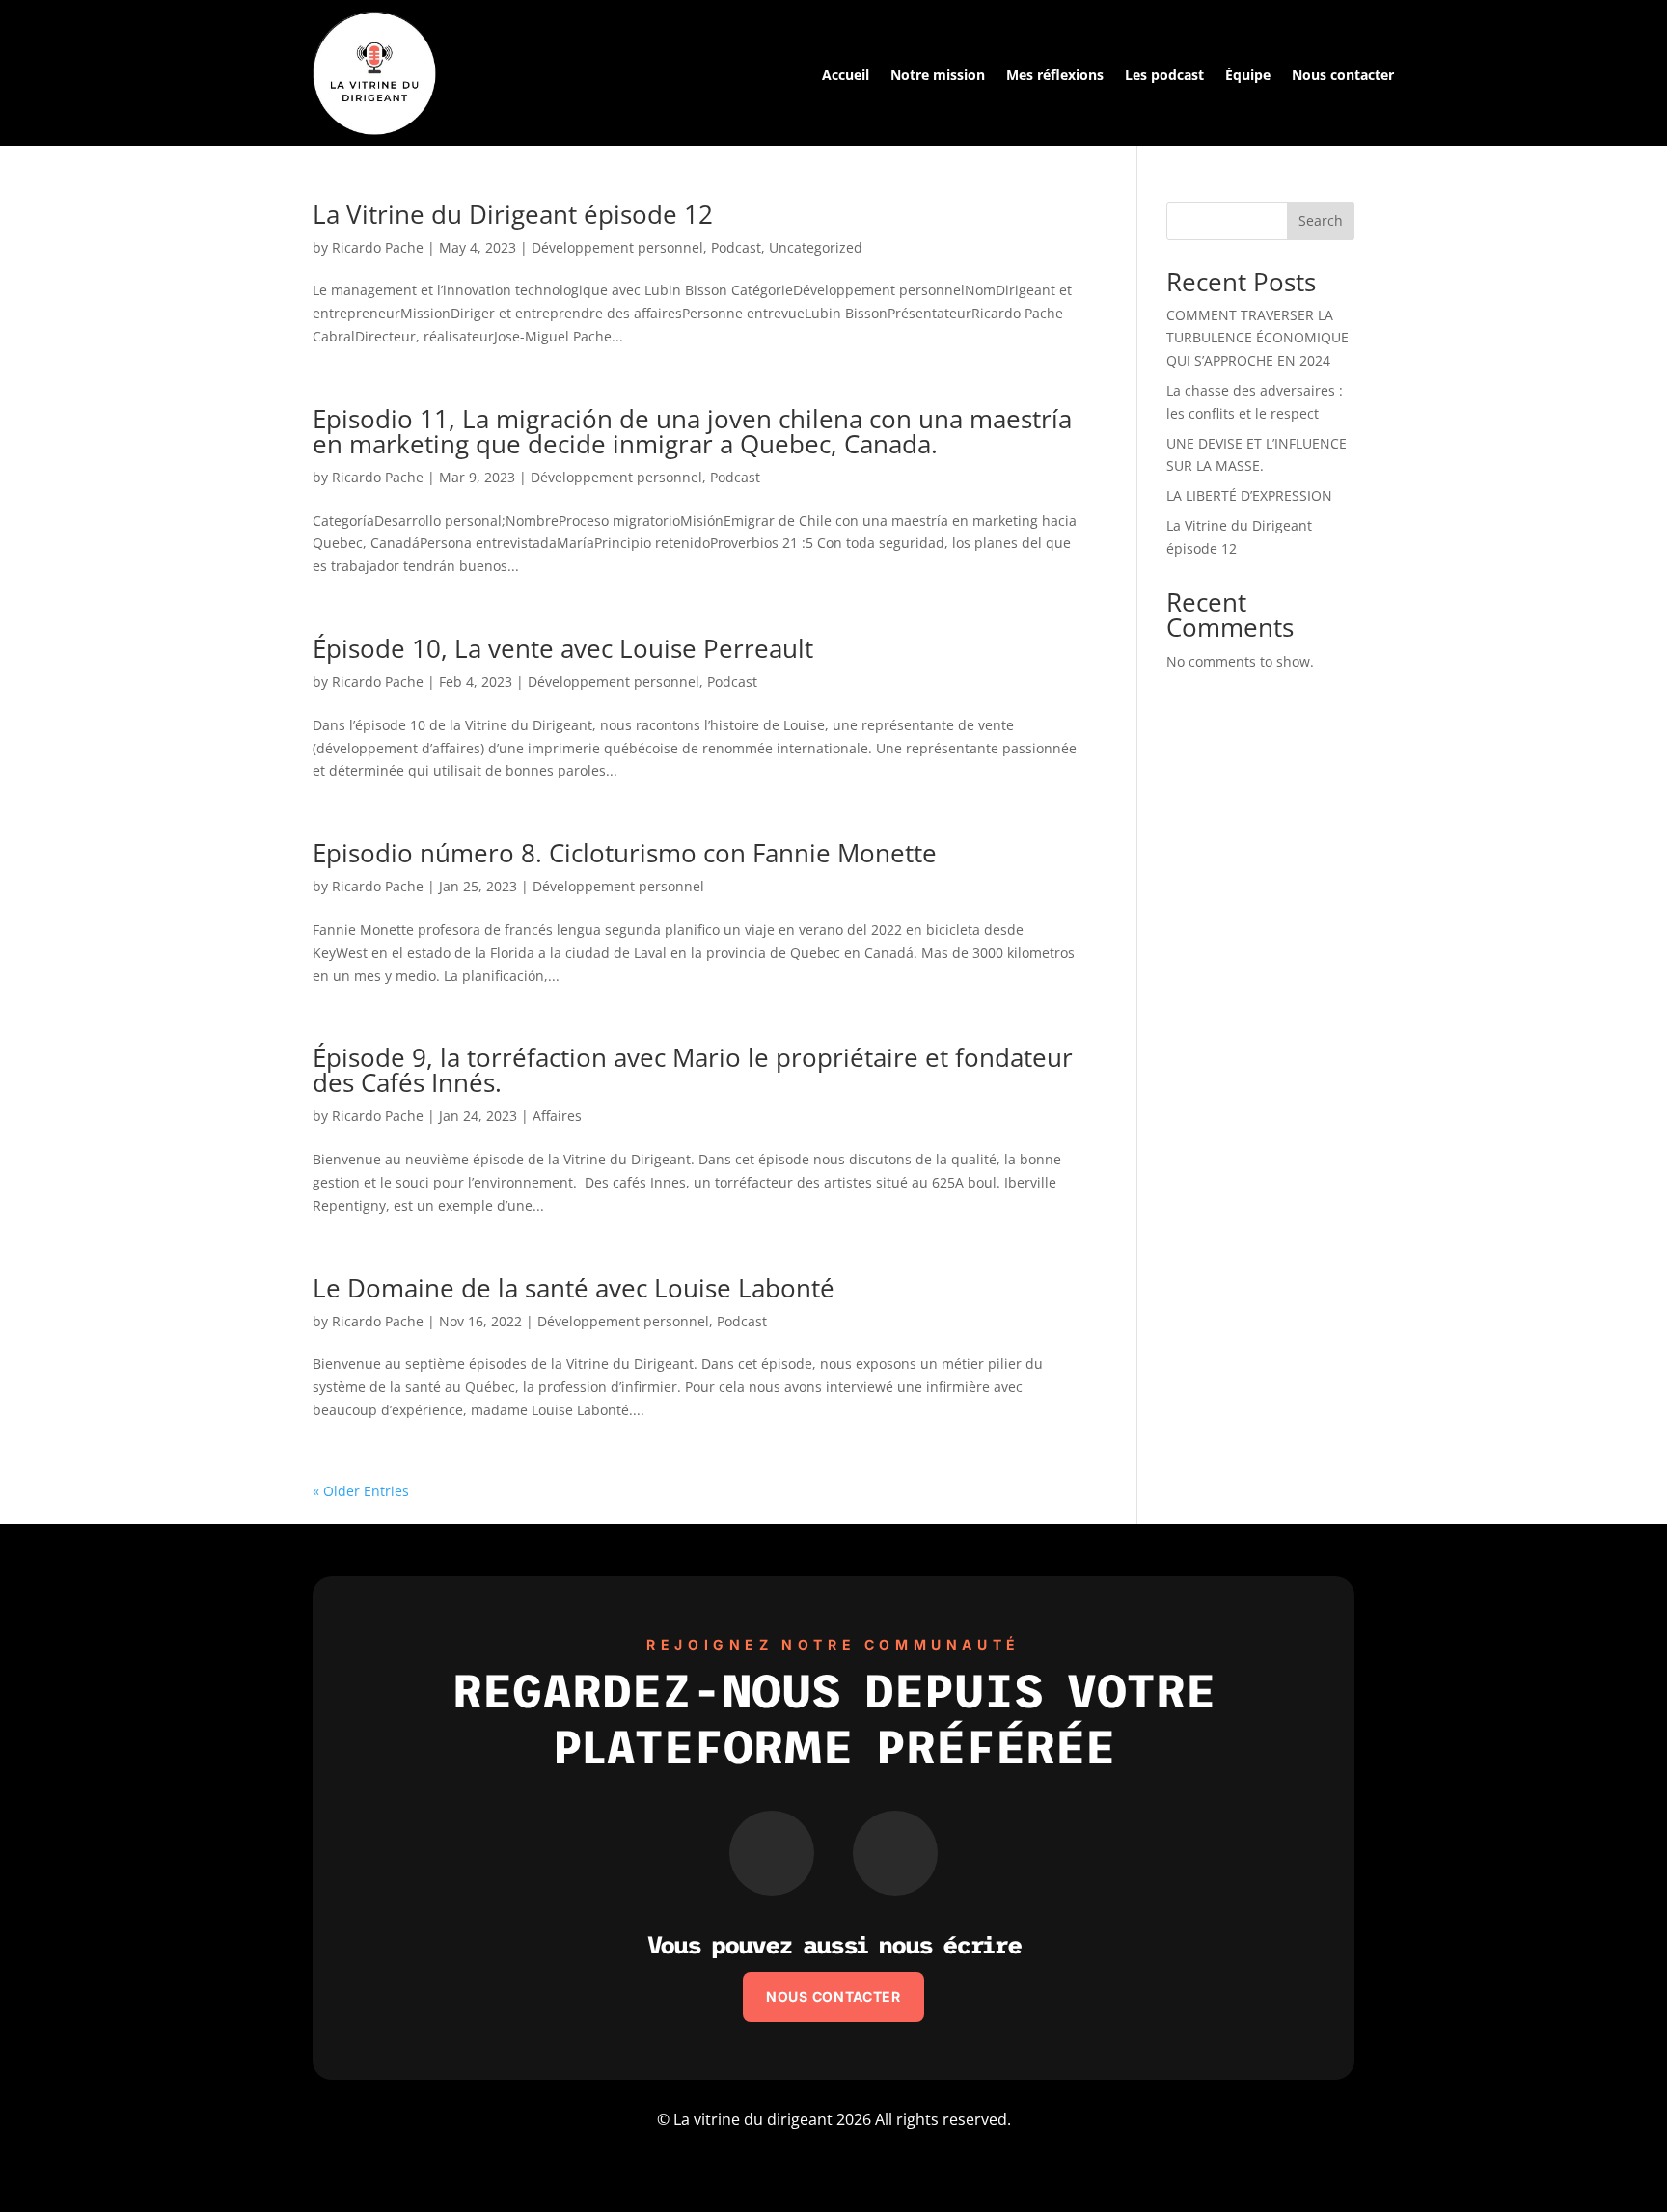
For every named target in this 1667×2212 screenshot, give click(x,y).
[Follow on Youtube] (772, 1853)
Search (1321, 220)
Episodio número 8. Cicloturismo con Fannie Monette (625, 853)
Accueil (846, 76)
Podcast (736, 247)
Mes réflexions (1055, 76)
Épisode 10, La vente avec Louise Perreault (563, 648)
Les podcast (1164, 76)
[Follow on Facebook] (895, 1853)
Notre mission (938, 76)
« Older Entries (361, 1491)
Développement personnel (617, 247)
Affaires (557, 1116)
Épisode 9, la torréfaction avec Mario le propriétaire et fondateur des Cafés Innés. (693, 1070)
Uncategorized (816, 247)
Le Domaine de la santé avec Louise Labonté (574, 1288)
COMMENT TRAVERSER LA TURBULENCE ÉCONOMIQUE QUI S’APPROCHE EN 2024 (1257, 338)
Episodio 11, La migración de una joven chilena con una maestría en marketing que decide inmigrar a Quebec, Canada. (692, 431)
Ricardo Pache (378, 247)
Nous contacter (1343, 76)
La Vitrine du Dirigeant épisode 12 (513, 214)
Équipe (1248, 76)
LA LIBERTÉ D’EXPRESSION (1249, 495)
